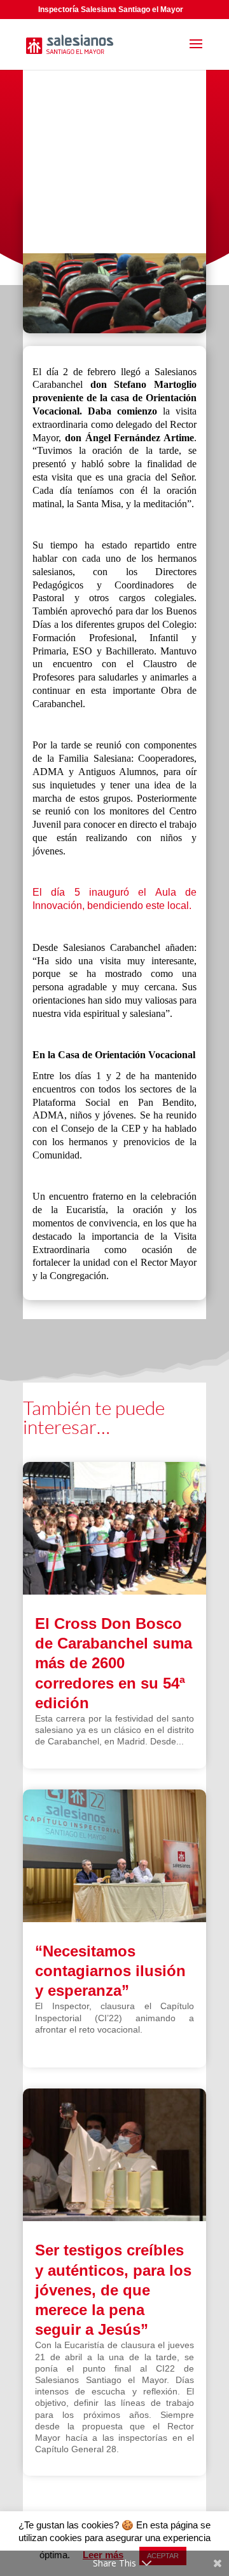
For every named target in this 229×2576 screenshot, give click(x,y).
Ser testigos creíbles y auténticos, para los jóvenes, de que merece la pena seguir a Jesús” (113, 2290)
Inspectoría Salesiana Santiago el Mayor (111, 10)
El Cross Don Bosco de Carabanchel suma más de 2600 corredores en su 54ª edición (114, 1663)
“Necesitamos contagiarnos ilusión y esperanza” (110, 1971)
